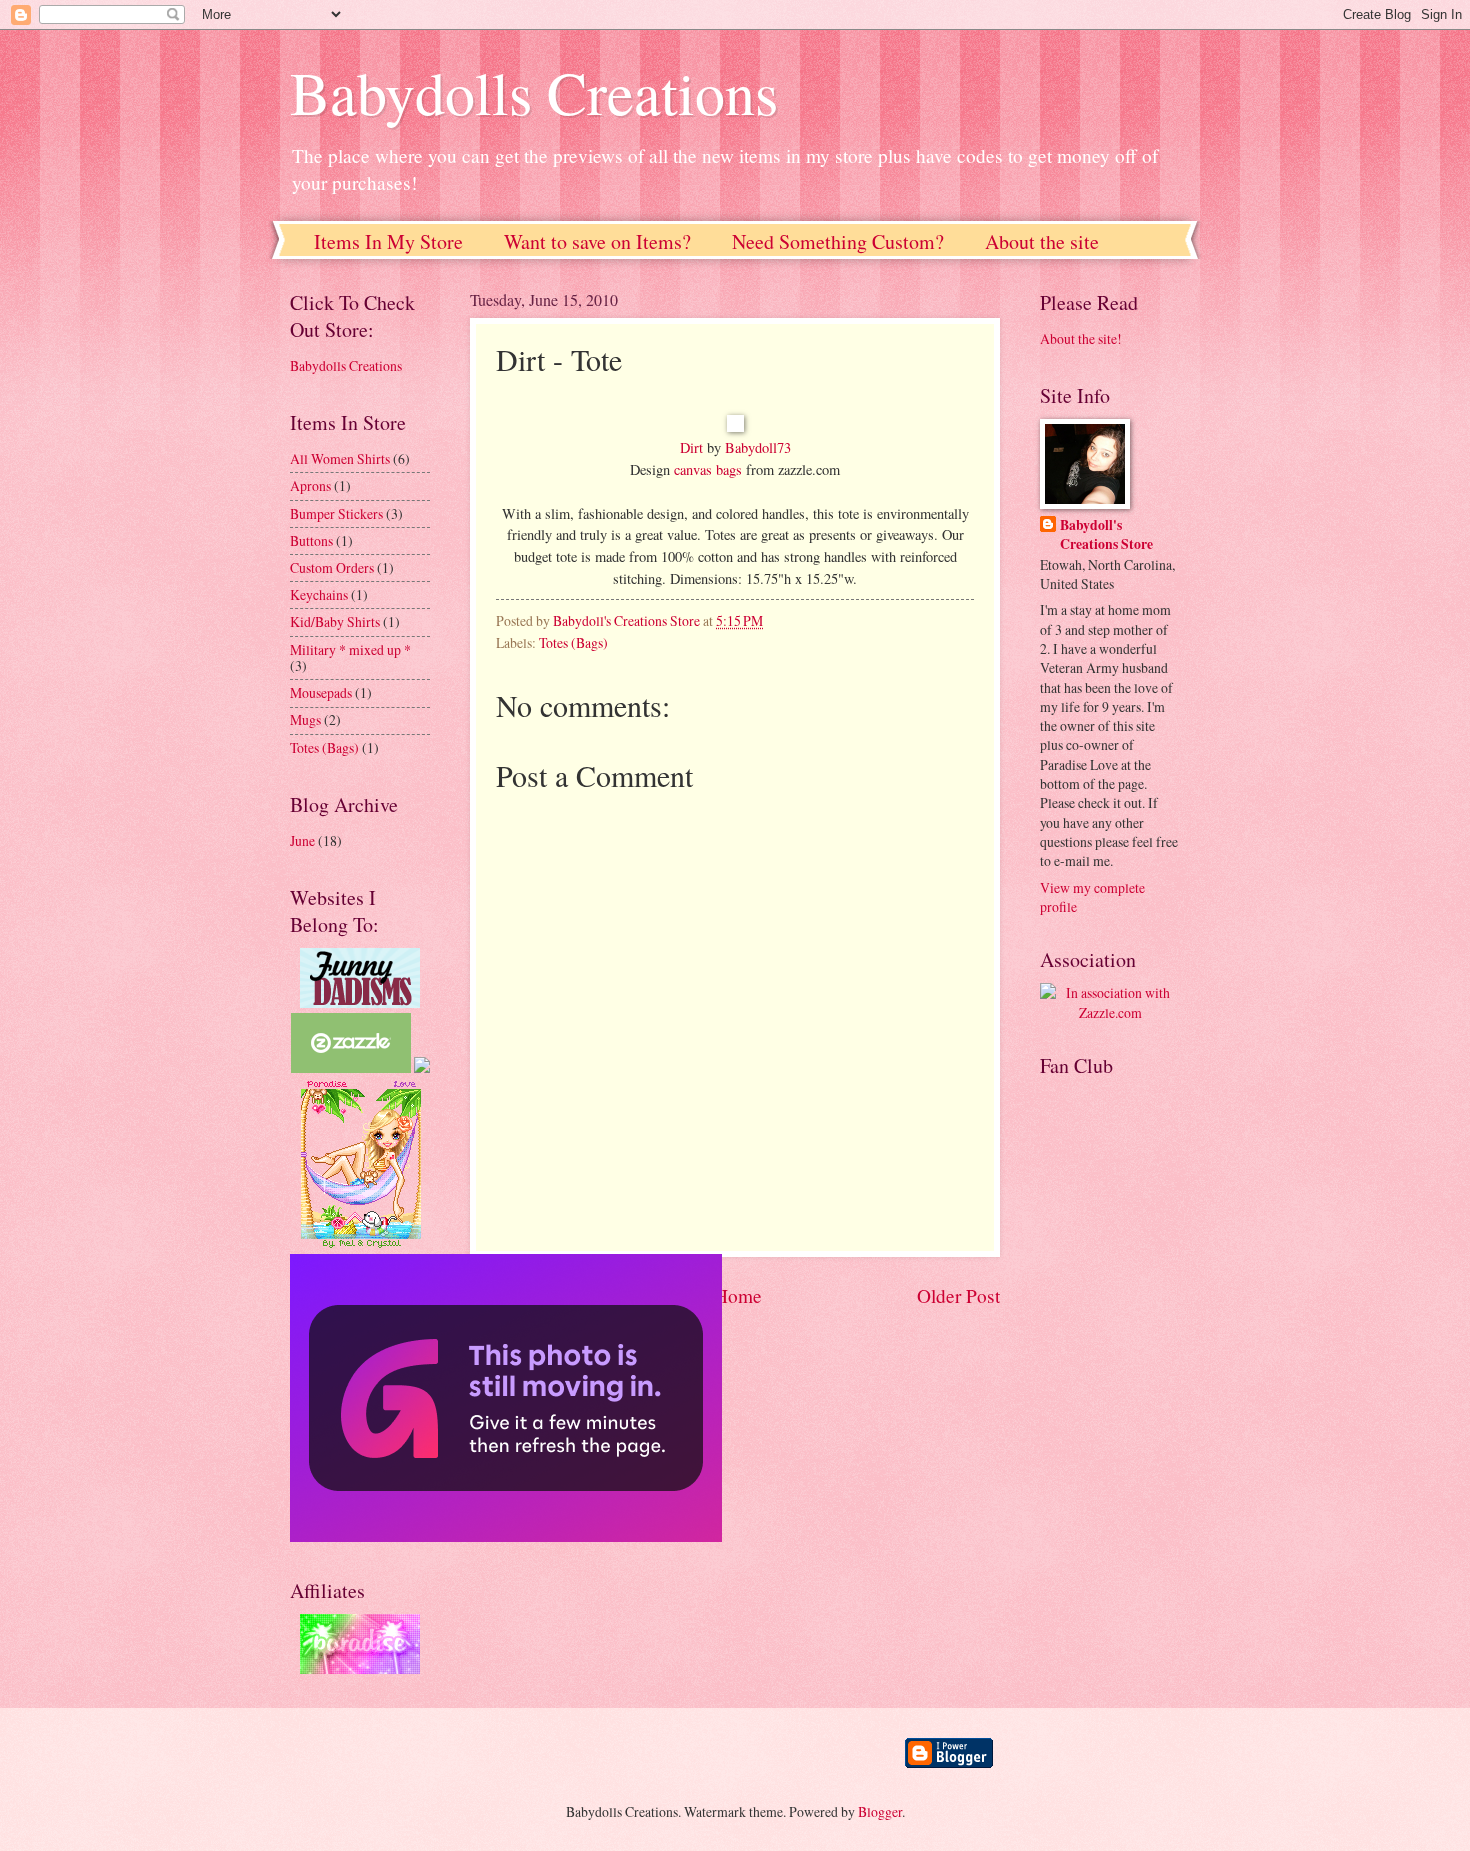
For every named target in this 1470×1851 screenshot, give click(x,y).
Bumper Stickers (336, 513)
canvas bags (708, 469)
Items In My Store (388, 241)
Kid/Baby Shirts (335, 621)
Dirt (691, 447)
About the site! (1081, 338)
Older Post (958, 1295)
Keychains (319, 594)
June (302, 840)
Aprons (310, 485)
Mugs (305, 719)
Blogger (880, 1811)
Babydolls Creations (534, 92)
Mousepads (321, 692)
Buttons (311, 540)
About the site (1042, 241)
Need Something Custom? (838, 241)
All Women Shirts (340, 458)
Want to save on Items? (597, 241)
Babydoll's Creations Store (1106, 535)
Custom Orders (332, 567)
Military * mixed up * (350, 649)
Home (738, 1295)
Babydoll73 (758, 447)
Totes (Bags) (573, 642)
